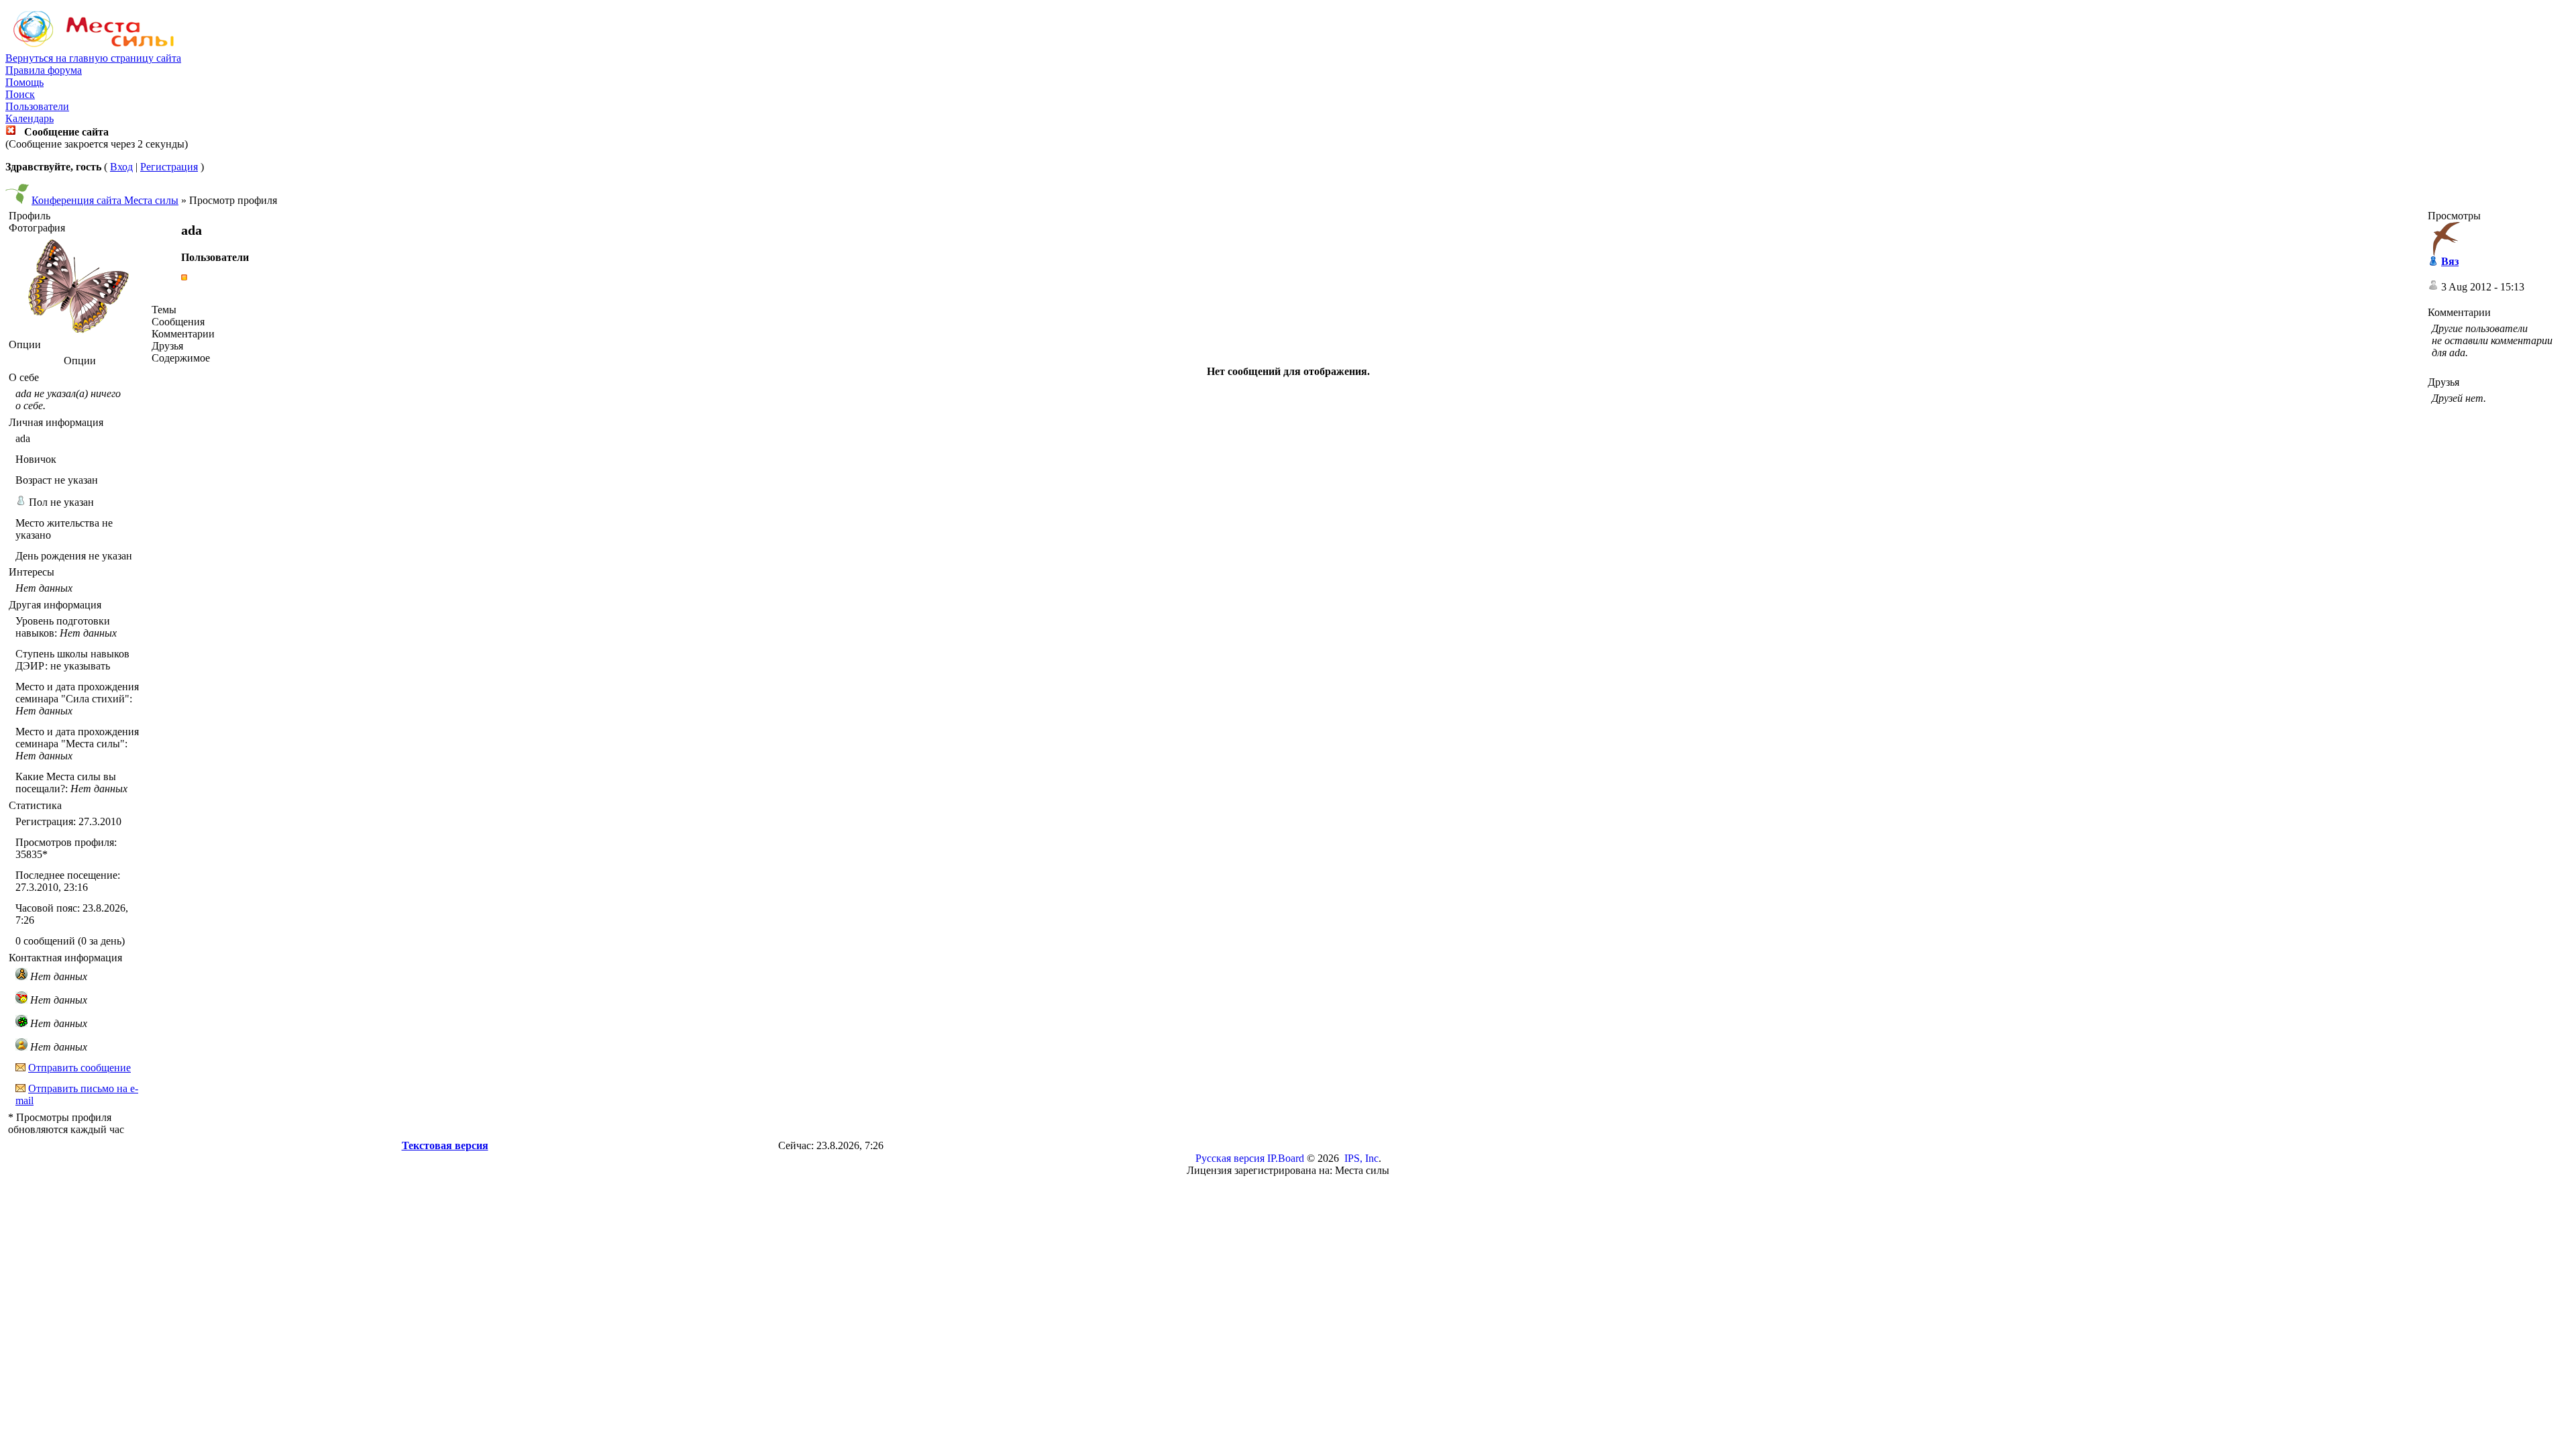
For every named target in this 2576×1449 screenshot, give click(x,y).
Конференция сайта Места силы (105, 200)
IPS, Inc (1361, 1158)
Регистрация (169, 167)
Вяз (2450, 261)
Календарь (30, 118)
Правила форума (44, 70)
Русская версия (1230, 1158)
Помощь (24, 82)
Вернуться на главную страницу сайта (93, 58)
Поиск (20, 94)
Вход (121, 167)
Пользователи (37, 106)
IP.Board (1286, 1158)
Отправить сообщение (79, 1068)
